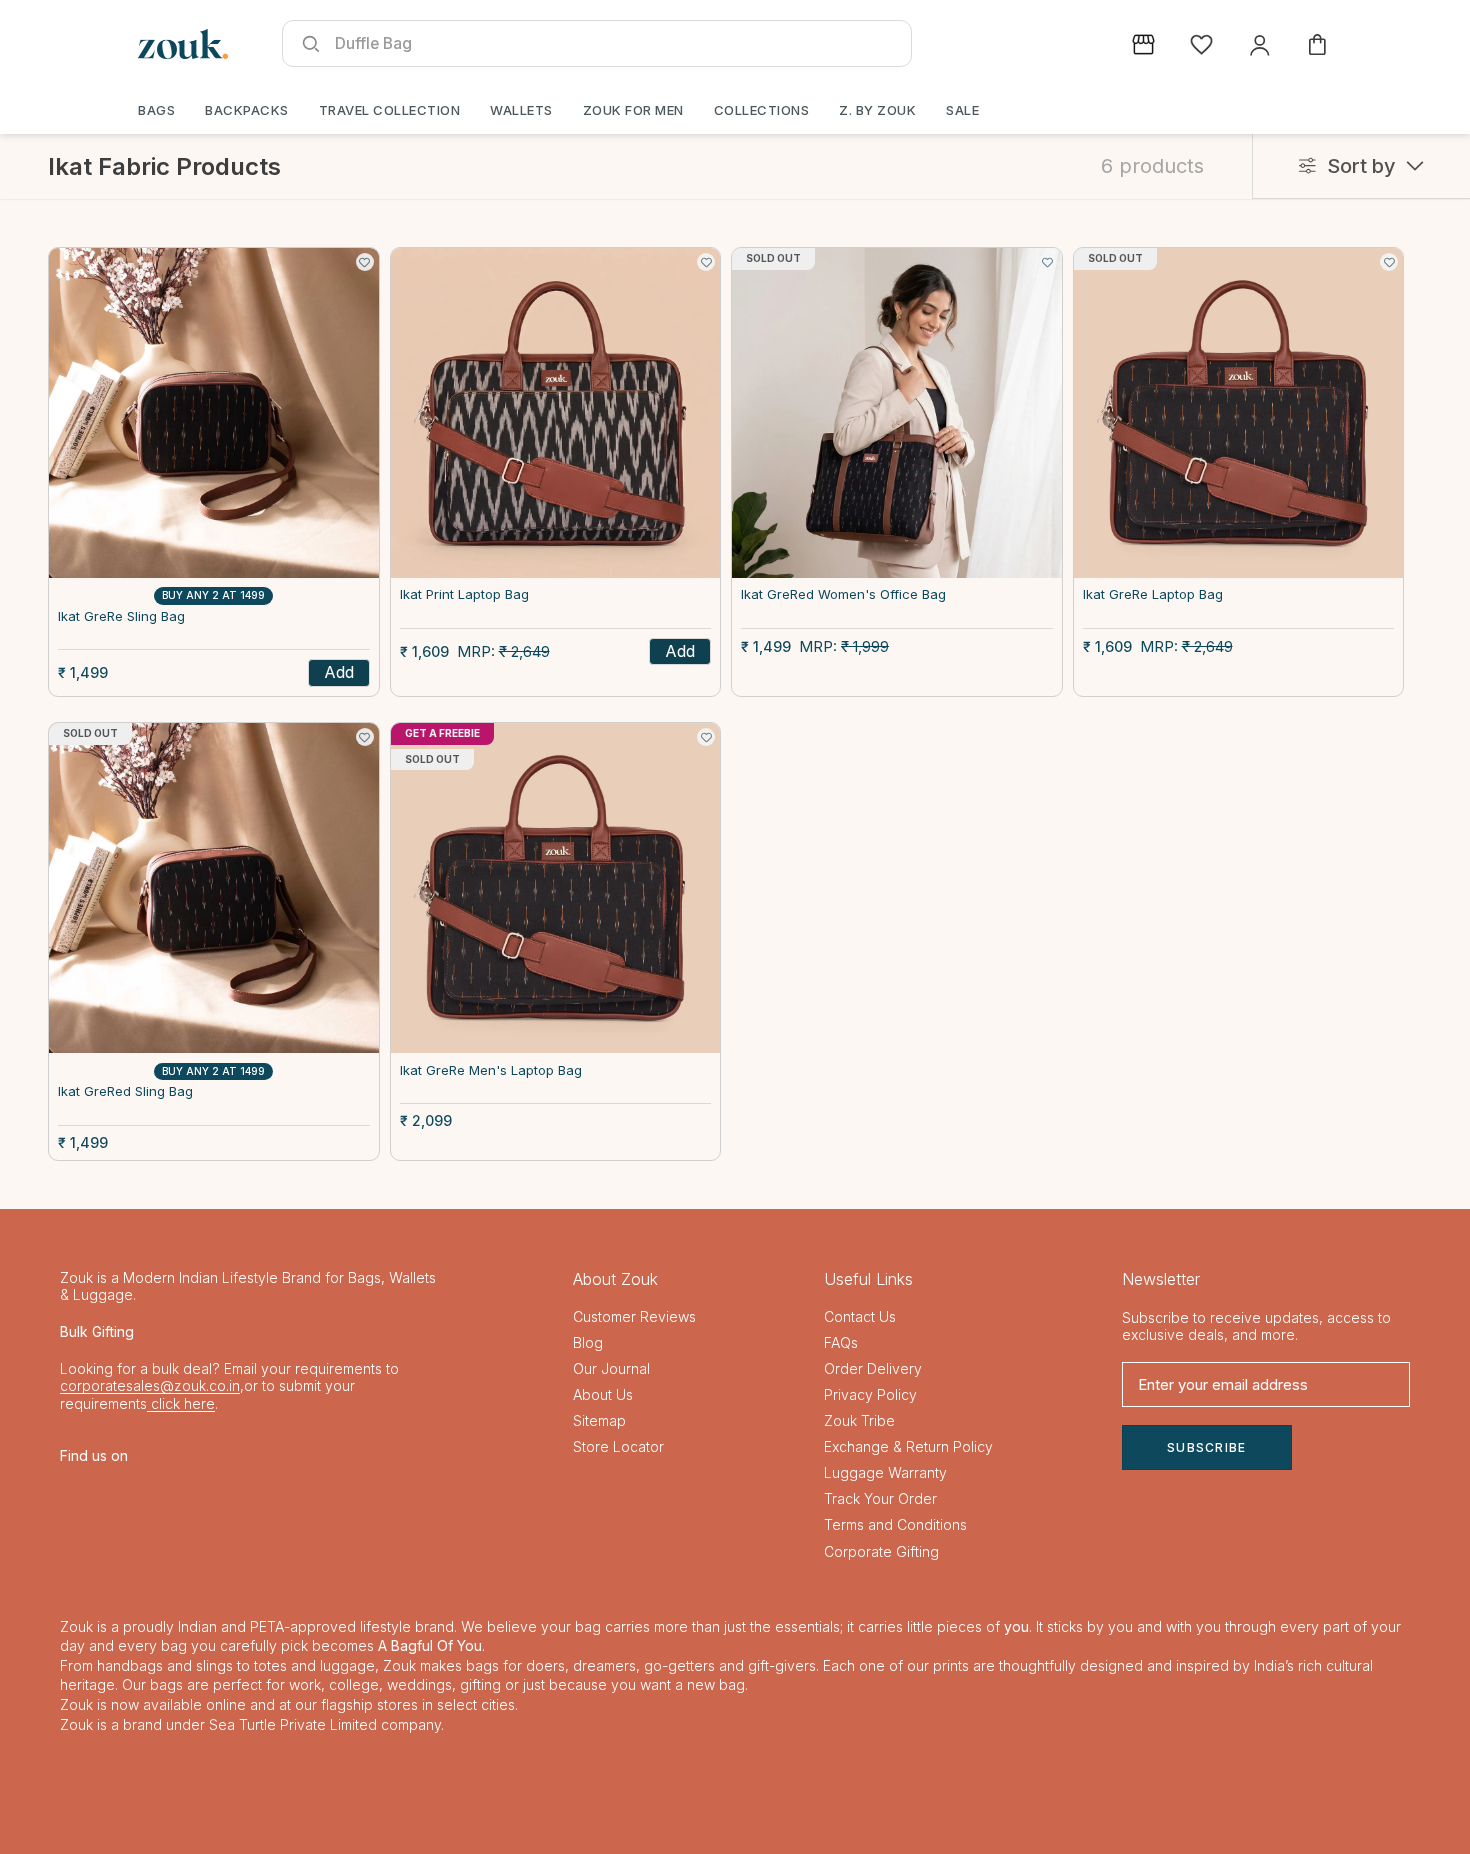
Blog (588, 1342)
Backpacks (247, 110)
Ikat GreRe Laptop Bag (1153, 594)
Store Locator (618, 1446)
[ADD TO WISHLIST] (365, 262)
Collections (762, 110)
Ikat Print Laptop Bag (464, 594)
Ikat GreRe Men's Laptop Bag (491, 1070)
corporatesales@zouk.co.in (150, 1385)
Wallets (521, 110)
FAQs (841, 1342)
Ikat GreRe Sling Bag (121, 616)
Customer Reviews (634, 1316)
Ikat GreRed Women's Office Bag (843, 594)
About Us (603, 1394)
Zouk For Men (633, 110)
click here (181, 1403)
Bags (156, 110)
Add (339, 672)
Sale (962, 110)
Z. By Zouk (877, 110)
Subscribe (1207, 1447)
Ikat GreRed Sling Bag (125, 1091)
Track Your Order (880, 1498)
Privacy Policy (870, 1394)
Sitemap (599, 1420)
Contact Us (860, 1316)
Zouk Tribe (859, 1420)
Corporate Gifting (881, 1551)
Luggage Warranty (885, 1472)
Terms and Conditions (895, 1524)
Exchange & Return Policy (908, 1446)
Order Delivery (873, 1368)
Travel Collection (390, 110)
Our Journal (611, 1368)
